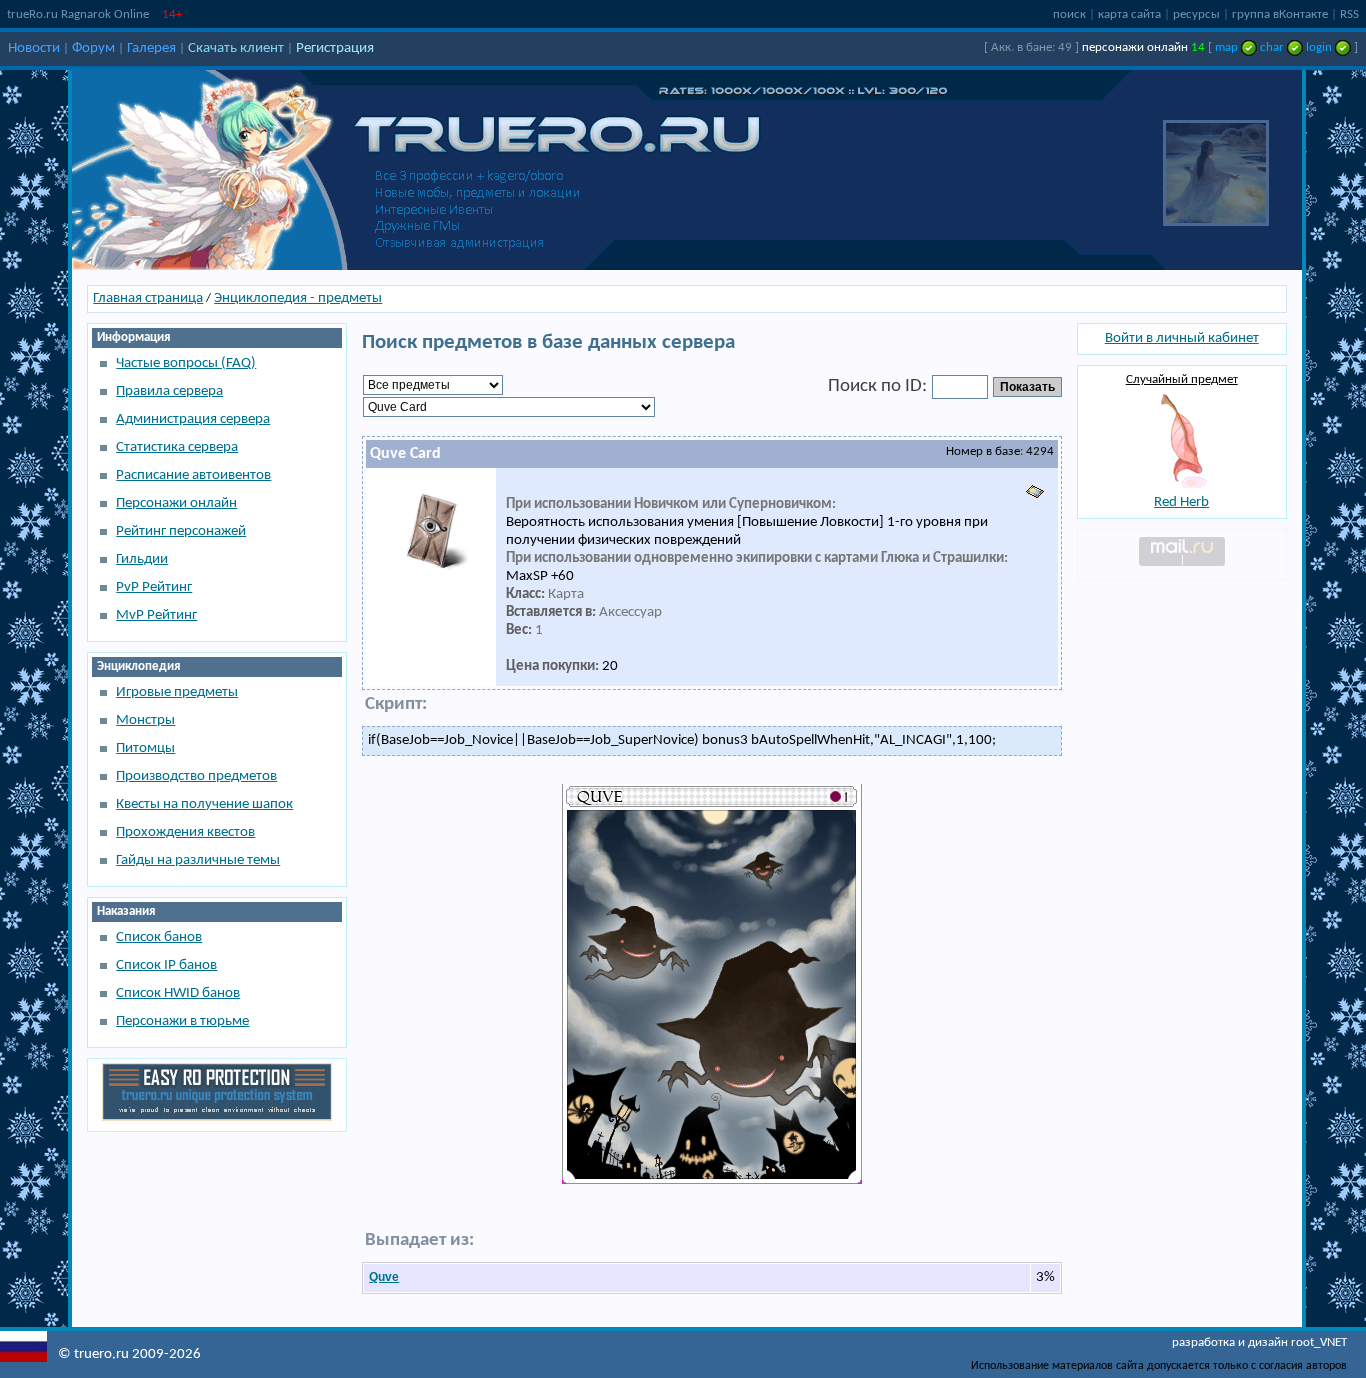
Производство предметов (196, 776)
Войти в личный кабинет (1182, 338)
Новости (34, 48)
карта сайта (1129, 14)
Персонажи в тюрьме (182, 1021)
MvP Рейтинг (156, 615)
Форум (93, 48)
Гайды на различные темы (198, 860)
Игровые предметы (177, 692)
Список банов (159, 937)
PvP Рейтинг (154, 587)
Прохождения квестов (185, 832)
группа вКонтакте (1280, 14)
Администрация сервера (193, 419)
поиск (1069, 14)
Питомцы (145, 748)
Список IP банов (166, 965)
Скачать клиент (236, 48)
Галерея (151, 48)
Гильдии (142, 559)
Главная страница (148, 298)
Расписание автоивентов (193, 475)
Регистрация (335, 48)
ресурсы (1196, 14)
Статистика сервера (177, 447)
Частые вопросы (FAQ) (186, 363)
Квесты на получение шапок (204, 804)
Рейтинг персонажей (181, 531)
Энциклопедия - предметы (298, 298)
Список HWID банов (178, 993)
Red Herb (1181, 502)
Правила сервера (169, 391)
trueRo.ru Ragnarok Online (78, 14)
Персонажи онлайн (176, 503)
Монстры (145, 720)
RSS (1349, 14)
